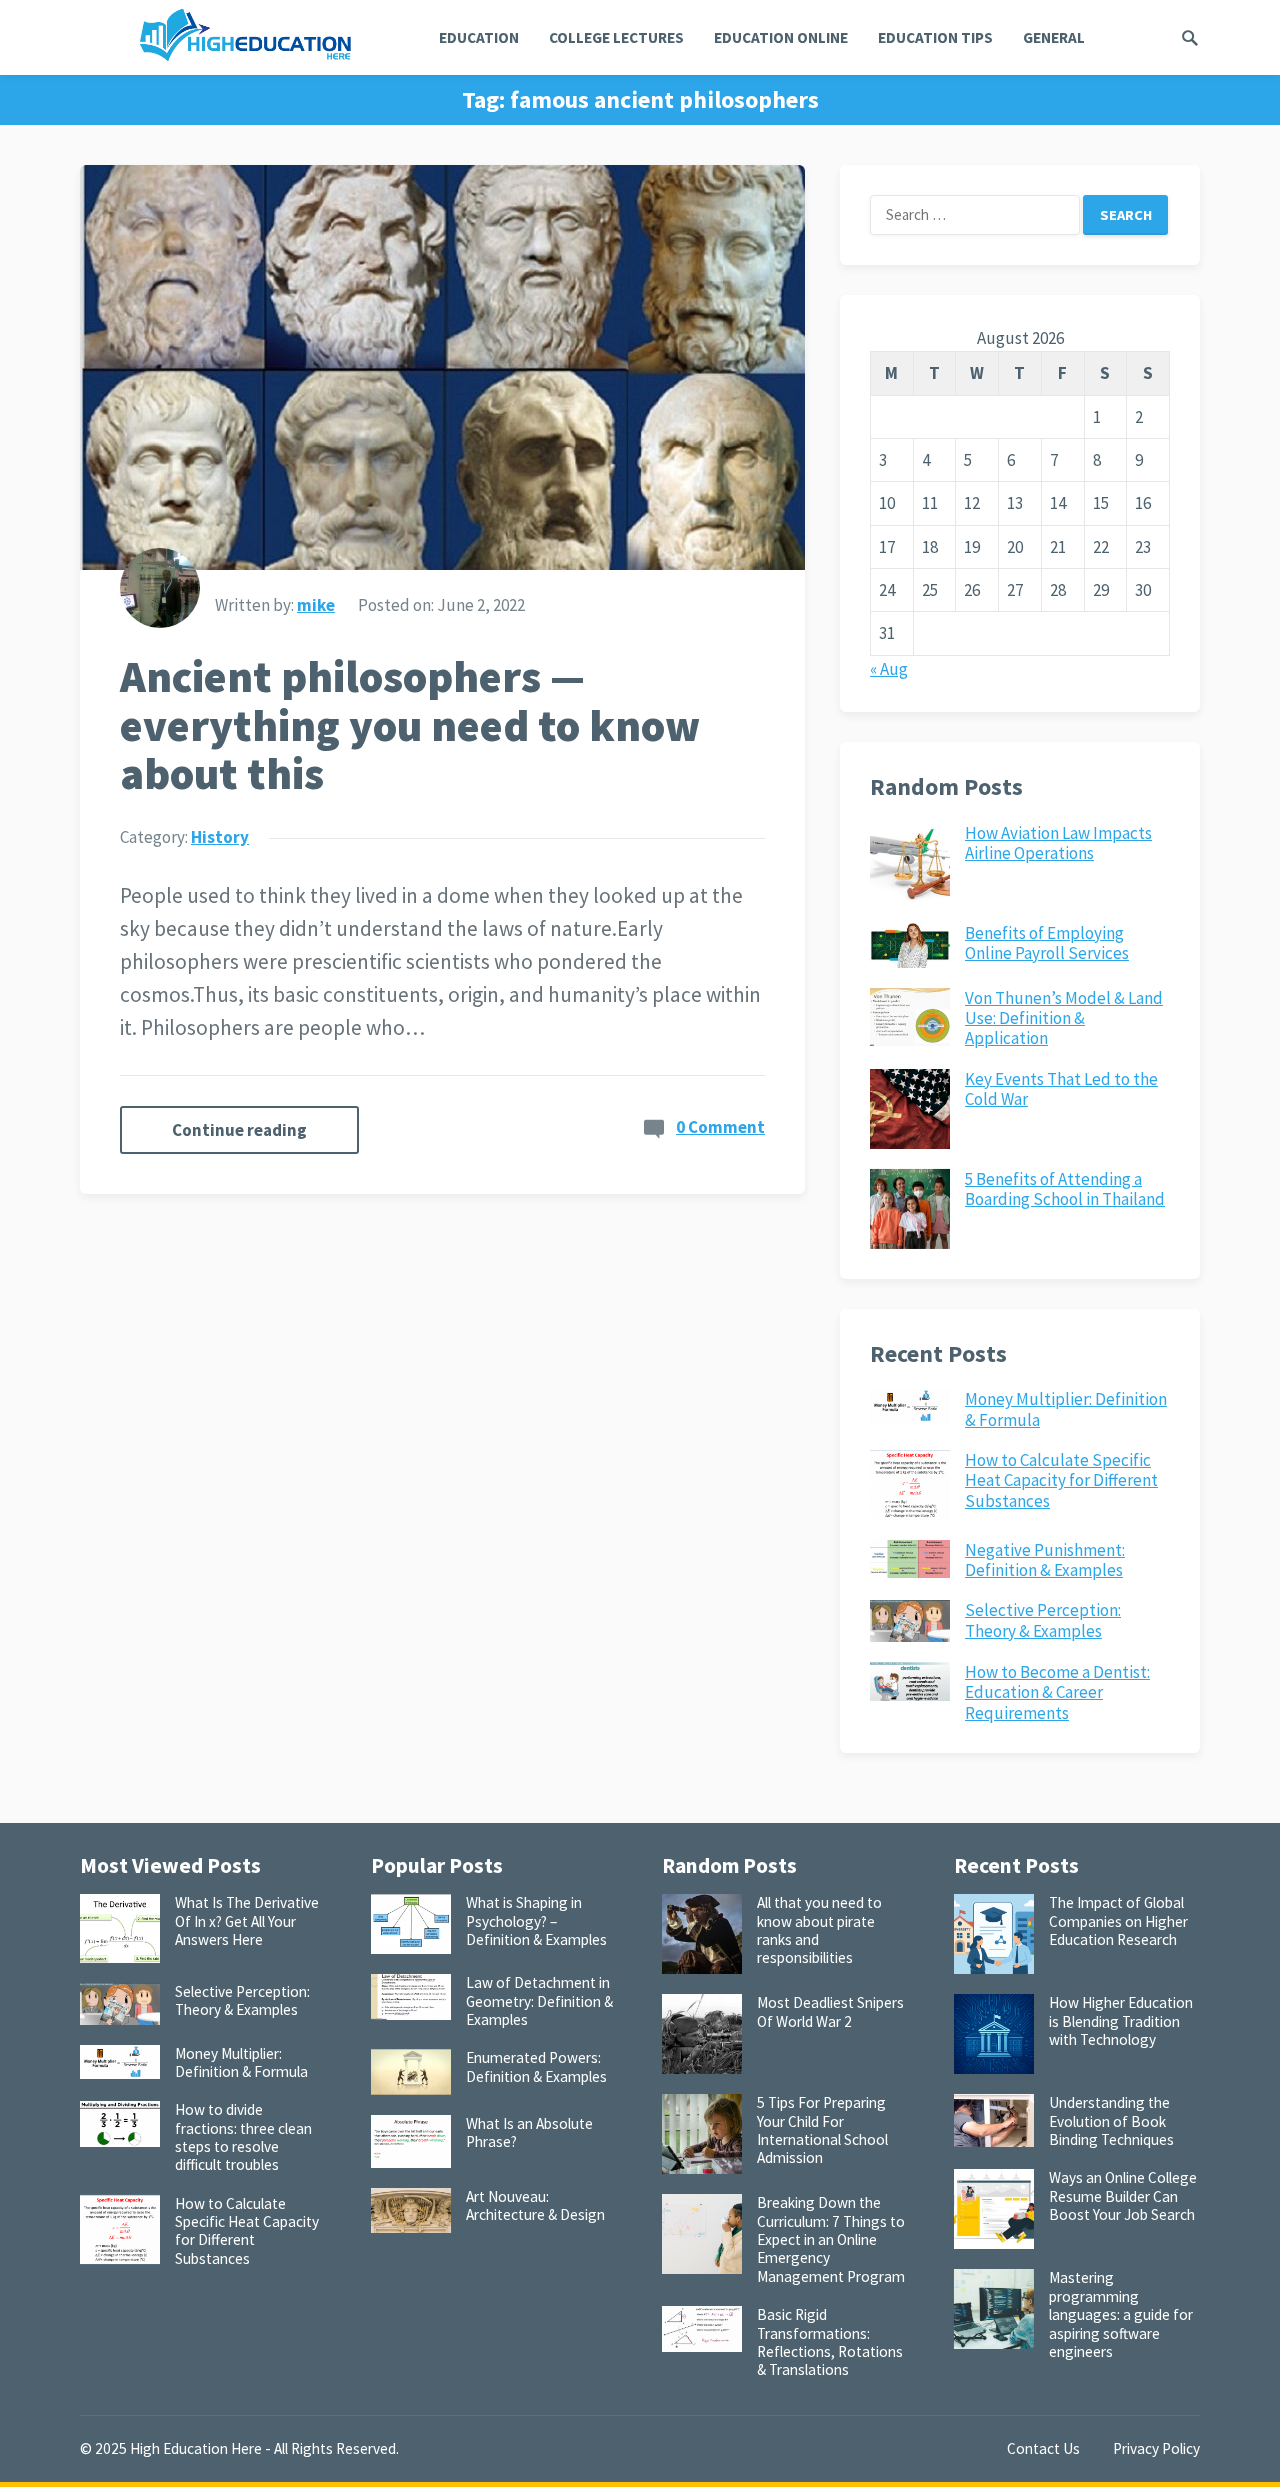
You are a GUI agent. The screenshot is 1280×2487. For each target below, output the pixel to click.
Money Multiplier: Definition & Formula (1066, 1409)
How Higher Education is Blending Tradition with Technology (1121, 2021)
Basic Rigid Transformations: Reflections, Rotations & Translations (830, 2342)
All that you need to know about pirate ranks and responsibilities (819, 1930)
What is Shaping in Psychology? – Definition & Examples (536, 1921)
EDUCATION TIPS (935, 37)
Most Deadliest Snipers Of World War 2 (830, 2011)
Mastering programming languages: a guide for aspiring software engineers (1121, 2314)
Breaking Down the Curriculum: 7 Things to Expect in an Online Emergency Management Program (831, 2239)
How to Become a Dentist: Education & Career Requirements (1057, 1692)
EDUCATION (479, 37)
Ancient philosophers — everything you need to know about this (410, 725)
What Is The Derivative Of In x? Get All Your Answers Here (247, 1921)
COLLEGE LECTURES (616, 37)
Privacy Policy (1156, 2448)
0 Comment (720, 1127)
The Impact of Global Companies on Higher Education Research (1118, 1921)
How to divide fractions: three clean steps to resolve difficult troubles (243, 2137)
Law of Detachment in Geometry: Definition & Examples (539, 2001)
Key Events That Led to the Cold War (1061, 1089)
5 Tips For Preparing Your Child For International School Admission (822, 2130)
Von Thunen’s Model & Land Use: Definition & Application (1064, 1018)
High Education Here (196, 2448)
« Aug (889, 669)
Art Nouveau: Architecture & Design (535, 2205)
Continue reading (239, 1130)
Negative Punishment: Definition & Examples (1045, 1560)
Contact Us (1043, 2448)
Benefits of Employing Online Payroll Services (1047, 943)
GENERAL (1054, 37)
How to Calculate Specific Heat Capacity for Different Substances (1061, 1480)
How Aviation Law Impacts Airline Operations (1058, 843)
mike (316, 605)
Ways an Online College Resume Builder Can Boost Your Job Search (1123, 2196)
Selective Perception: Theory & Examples (1043, 1620)
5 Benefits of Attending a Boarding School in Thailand (1065, 1189)
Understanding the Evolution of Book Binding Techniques (1111, 2121)
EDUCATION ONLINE (781, 37)
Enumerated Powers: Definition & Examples (536, 2066)
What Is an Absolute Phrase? (529, 2132)
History (220, 837)
